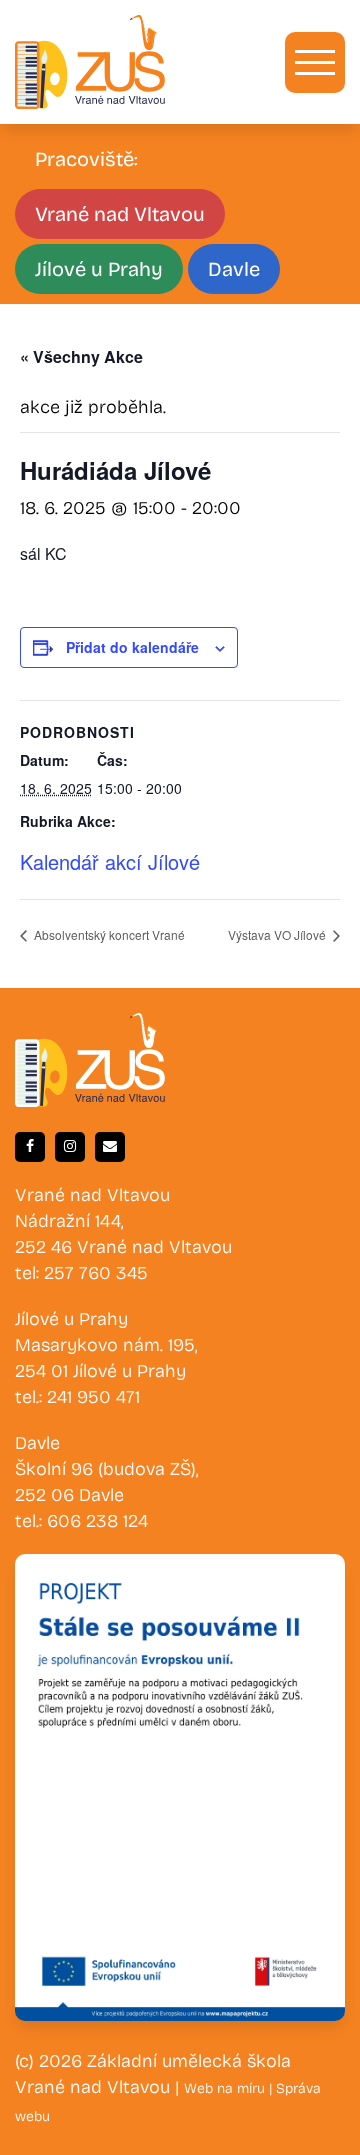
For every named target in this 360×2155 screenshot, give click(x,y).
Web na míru (226, 2088)
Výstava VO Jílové (278, 934)
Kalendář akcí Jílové (110, 861)
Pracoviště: (86, 159)
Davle (234, 269)
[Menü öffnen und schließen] (315, 62)
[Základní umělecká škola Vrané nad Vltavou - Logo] (90, 62)
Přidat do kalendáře (132, 647)
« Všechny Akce (81, 356)
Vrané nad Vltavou (120, 214)
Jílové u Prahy (99, 269)
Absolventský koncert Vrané (108, 934)
